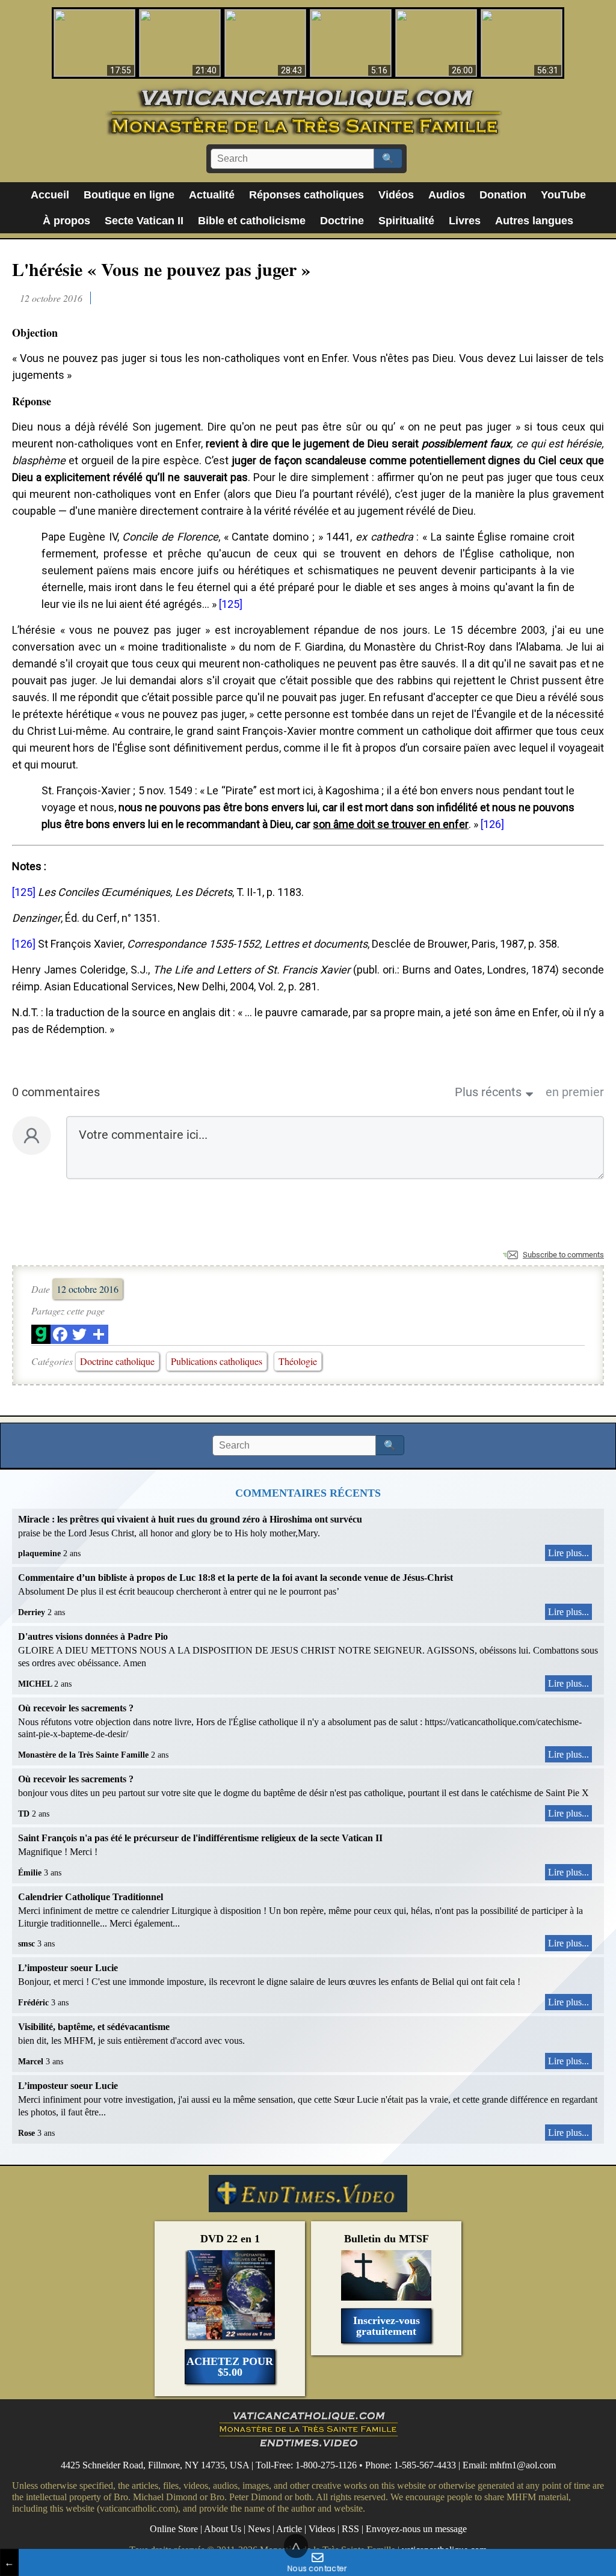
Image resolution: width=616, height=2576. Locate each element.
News (259, 2529)
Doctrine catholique (117, 1361)
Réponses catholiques (306, 195)
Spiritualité (406, 221)
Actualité (212, 195)
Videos (322, 2529)
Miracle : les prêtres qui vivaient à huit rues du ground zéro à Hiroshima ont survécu (190, 1519)
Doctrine (342, 221)
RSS (350, 2529)
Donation (503, 195)
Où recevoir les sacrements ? (76, 1708)
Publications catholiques (217, 1361)
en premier (575, 1092)
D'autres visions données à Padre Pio (93, 1636)
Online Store (174, 2529)
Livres (465, 221)
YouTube (563, 195)
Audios (447, 195)
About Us (223, 2529)
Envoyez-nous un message (416, 2529)
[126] (492, 824)
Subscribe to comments (563, 1255)
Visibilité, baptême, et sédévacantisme (94, 2027)
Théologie (298, 1361)
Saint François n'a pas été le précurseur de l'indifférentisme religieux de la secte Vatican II (200, 1838)
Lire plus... (568, 1553)
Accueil (50, 195)
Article (289, 2529)
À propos (66, 221)
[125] (231, 604)
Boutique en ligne (129, 195)
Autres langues (534, 221)
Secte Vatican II (144, 221)
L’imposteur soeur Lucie (68, 1968)
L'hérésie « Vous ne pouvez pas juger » (161, 269)
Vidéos (396, 195)
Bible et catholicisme (252, 221)
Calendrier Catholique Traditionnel (91, 1897)
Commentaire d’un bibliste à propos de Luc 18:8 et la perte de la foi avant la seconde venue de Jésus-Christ (236, 1578)
